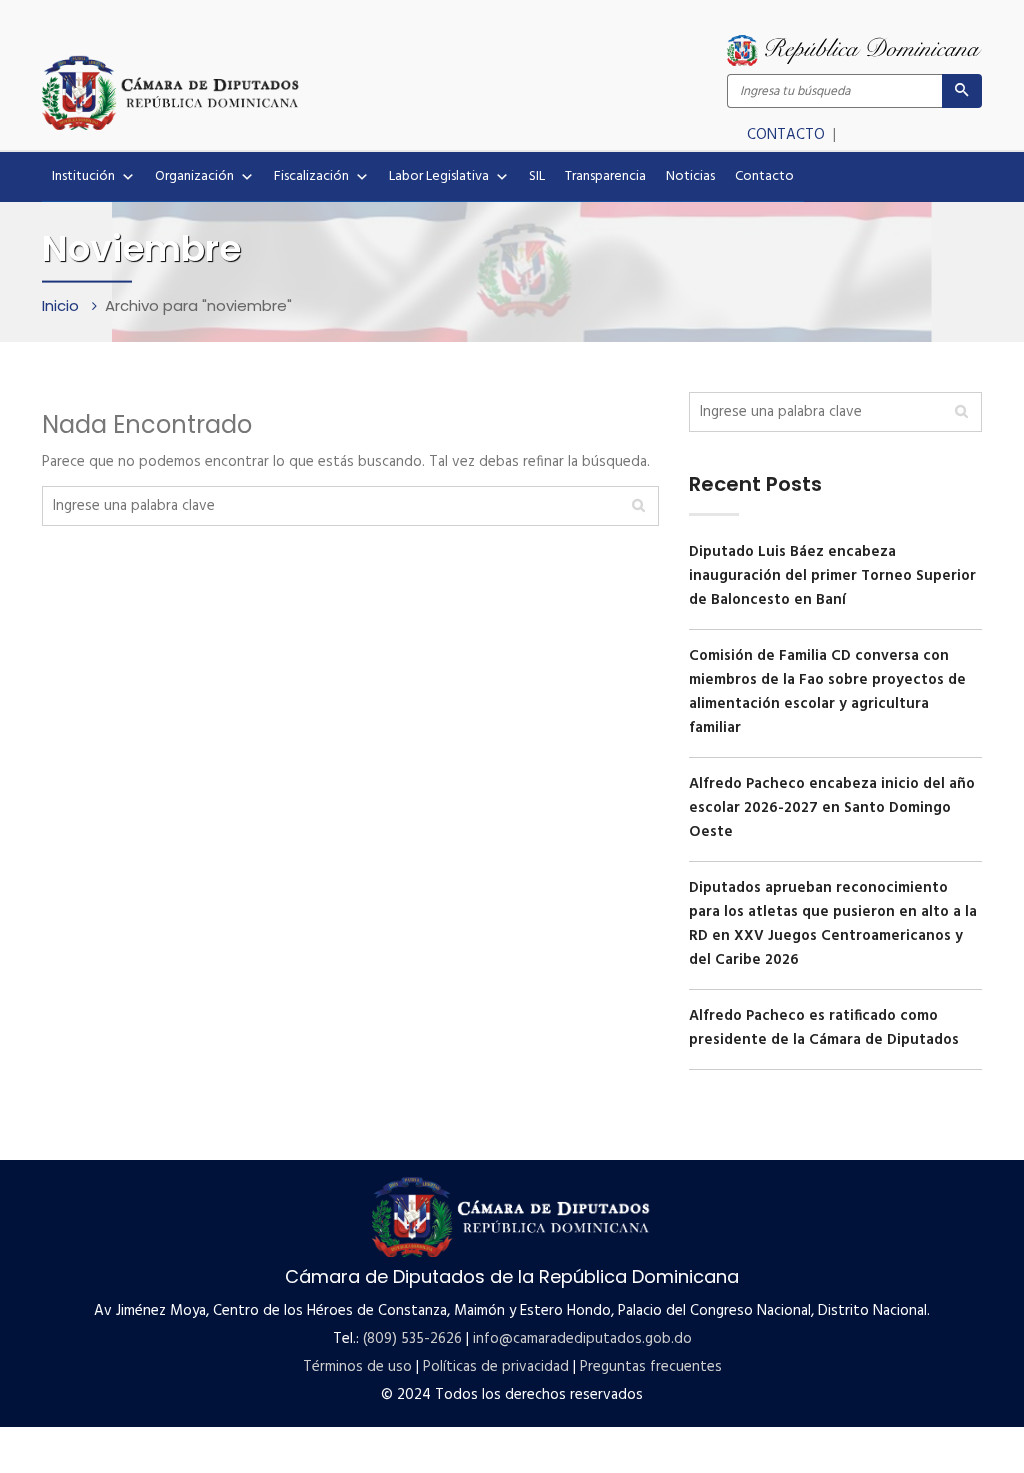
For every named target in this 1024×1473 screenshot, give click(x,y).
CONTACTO (788, 135)
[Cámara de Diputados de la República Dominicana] (277, 92)
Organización (194, 176)
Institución (83, 176)
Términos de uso (357, 1367)
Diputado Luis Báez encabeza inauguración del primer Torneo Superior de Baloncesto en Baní (832, 576)
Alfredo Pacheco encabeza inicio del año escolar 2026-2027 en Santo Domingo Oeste (832, 808)
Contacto (764, 176)
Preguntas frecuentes (651, 1367)
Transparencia (605, 176)
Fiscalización (311, 176)
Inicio (62, 305)
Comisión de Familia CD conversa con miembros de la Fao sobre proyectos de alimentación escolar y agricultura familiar (827, 692)
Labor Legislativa (439, 176)
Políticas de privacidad (496, 1367)
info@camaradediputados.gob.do (582, 1339)
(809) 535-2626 (412, 1339)
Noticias (690, 176)
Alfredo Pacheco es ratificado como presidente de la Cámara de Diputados (824, 1028)
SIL (537, 176)
